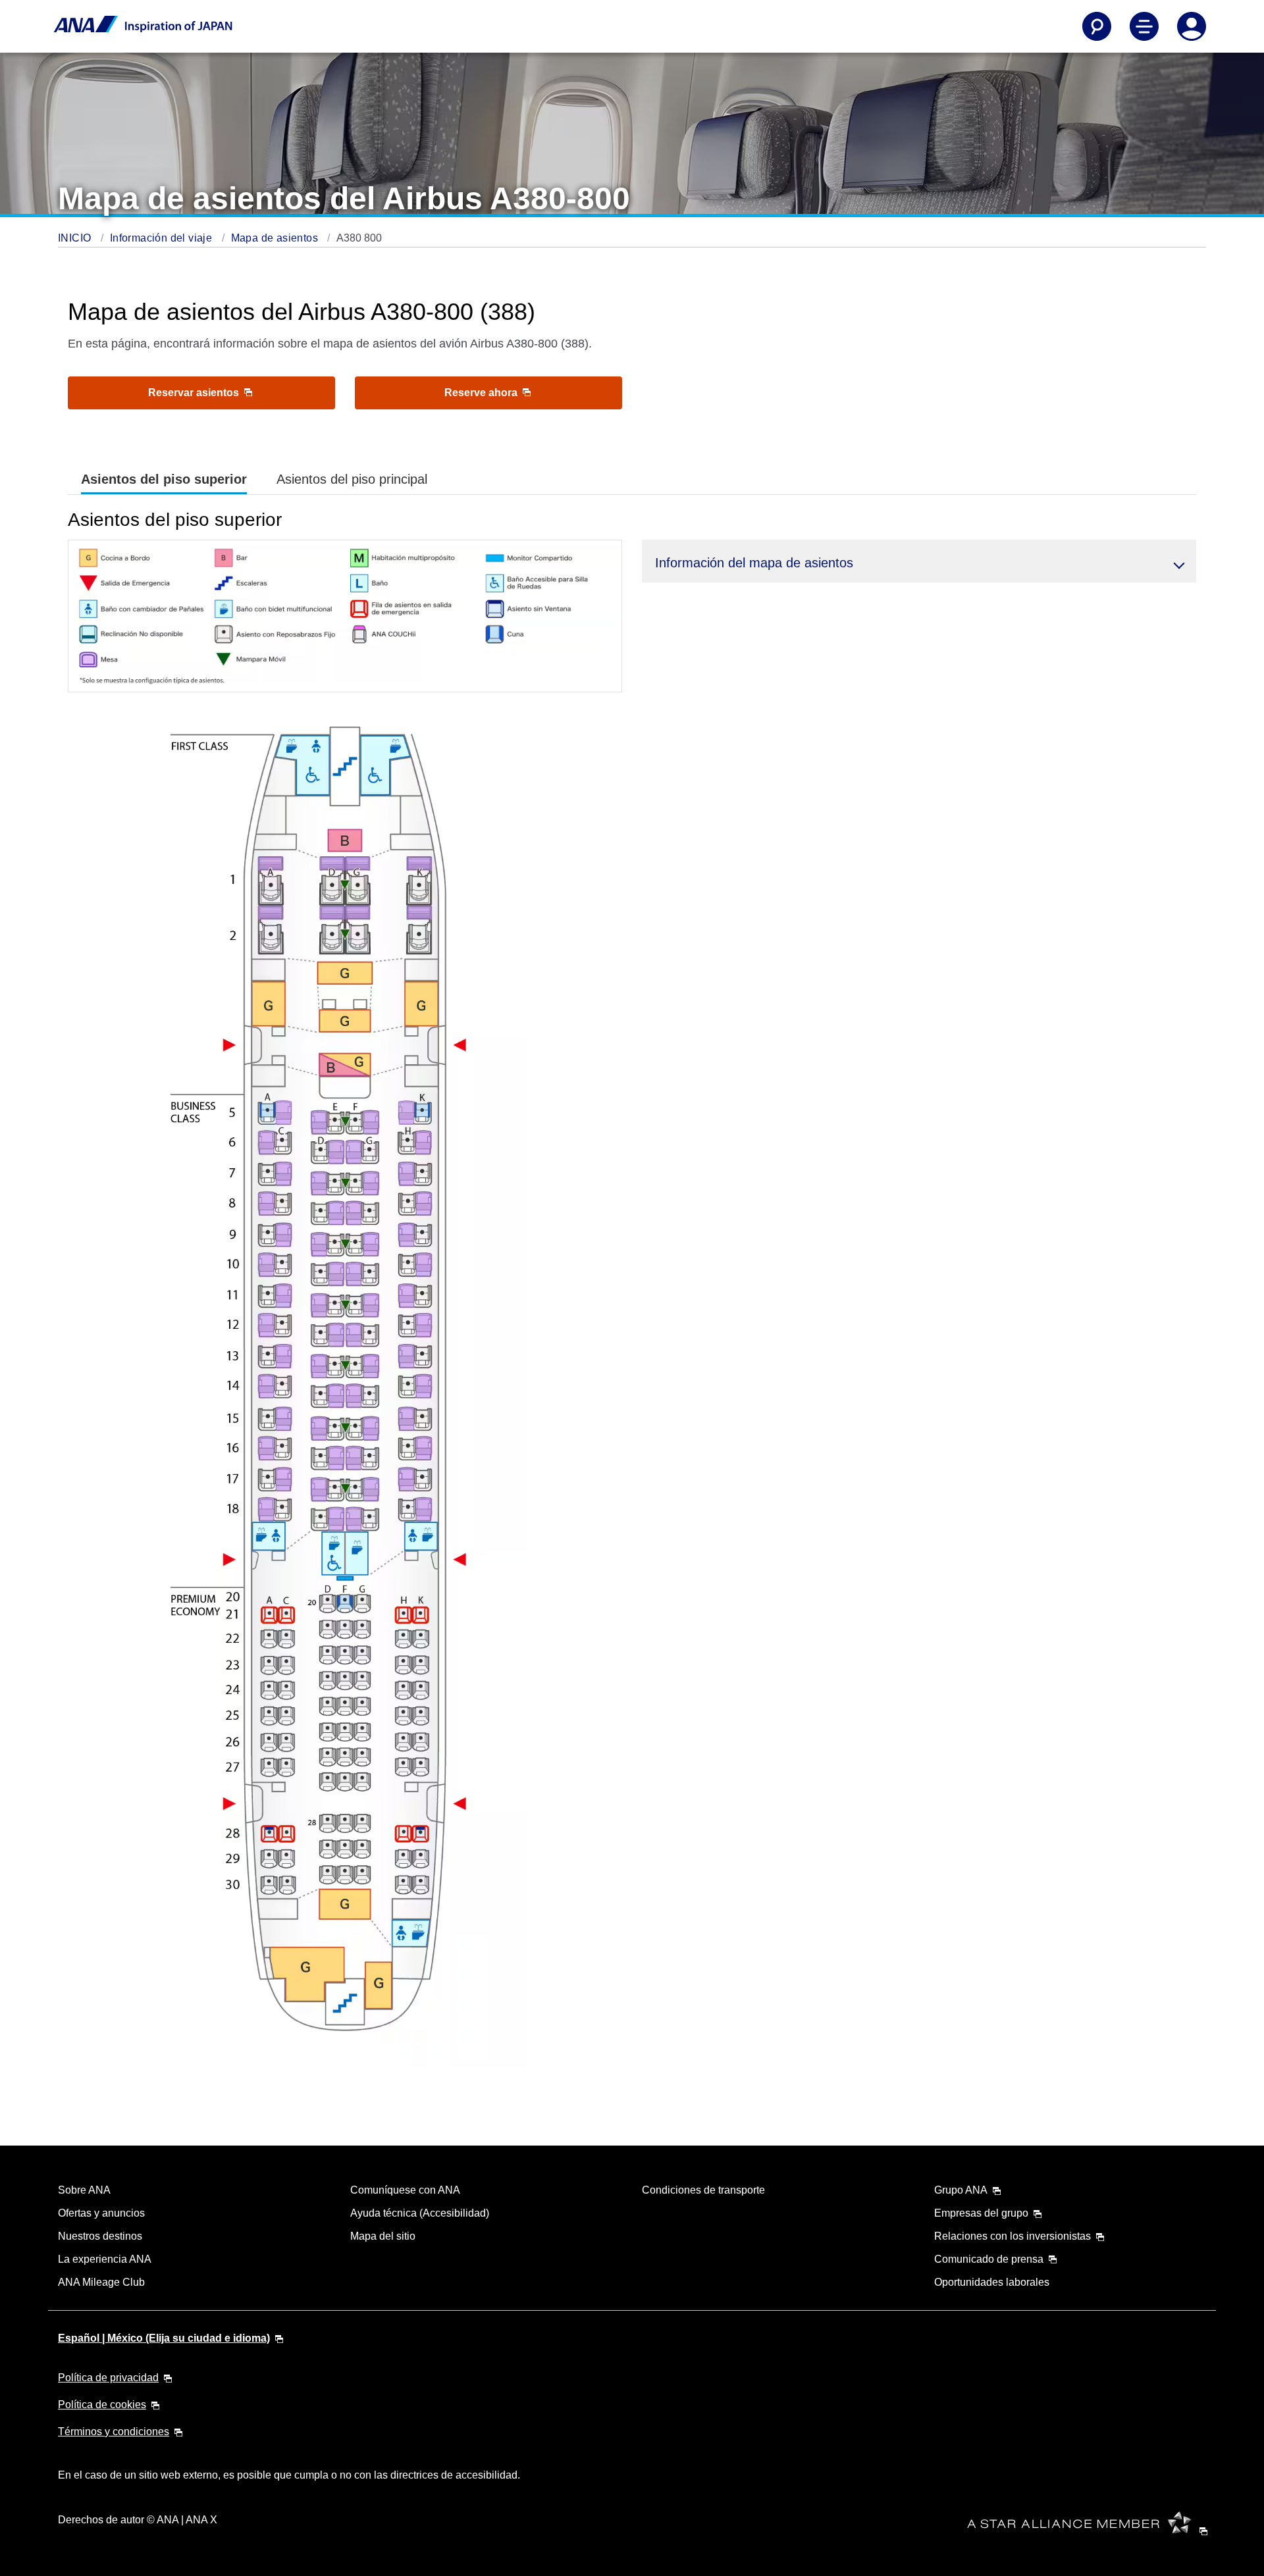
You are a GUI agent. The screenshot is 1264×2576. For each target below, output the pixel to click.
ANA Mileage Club (101, 2282)
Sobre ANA (84, 2190)
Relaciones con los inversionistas (1013, 2236)
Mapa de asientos (276, 238)
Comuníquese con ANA (405, 2190)
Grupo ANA (961, 2190)
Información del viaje (163, 238)
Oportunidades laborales (992, 2282)
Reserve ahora (482, 393)
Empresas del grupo (981, 2213)
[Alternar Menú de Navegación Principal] (1144, 26)
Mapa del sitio (383, 2236)
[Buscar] (1097, 26)
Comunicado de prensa (989, 2259)
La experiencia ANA (105, 2259)
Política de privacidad (108, 2378)
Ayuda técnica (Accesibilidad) (420, 2213)
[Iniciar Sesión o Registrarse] (1192, 26)
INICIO (76, 238)
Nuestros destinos (100, 2236)
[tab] (164, 479)
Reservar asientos (195, 393)
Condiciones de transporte (703, 2190)
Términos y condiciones (114, 2432)
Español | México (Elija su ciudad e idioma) (164, 2338)
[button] (919, 561)
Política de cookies (102, 2405)
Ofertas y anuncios (101, 2213)
